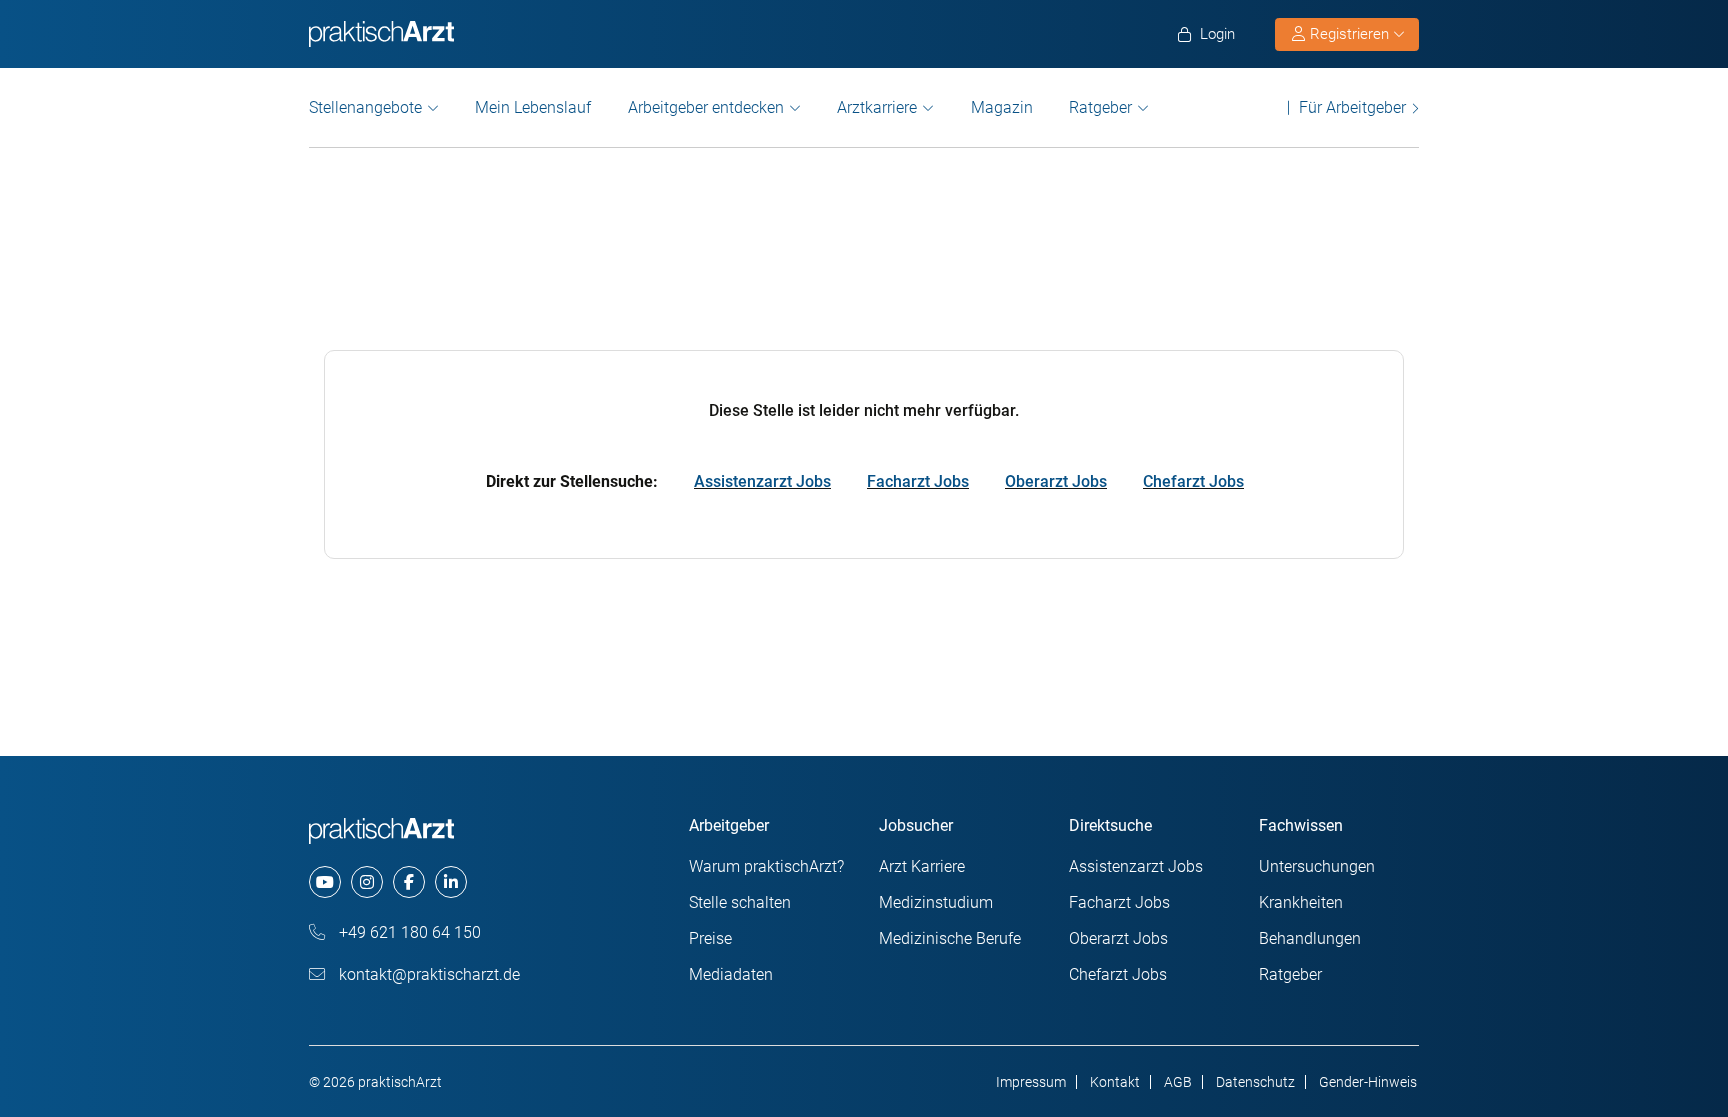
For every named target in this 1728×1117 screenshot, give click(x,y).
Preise (710, 938)
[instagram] (367, 882)
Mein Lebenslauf (533, 107)
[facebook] (409, 882)
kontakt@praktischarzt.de (427, 974)
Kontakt (1115, 1082)
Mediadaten (731, 974)
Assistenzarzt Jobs (762, 481)
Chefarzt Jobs (1193, 481)
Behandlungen (1310, 938)
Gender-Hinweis (1368, 1082)
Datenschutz (1255, 1082)
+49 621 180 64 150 (408, 932)
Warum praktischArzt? (766, 866)
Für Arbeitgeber (1352, 107)
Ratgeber (1100, 107)
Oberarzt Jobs (1056, 481)
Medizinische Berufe (950, 938)
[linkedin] (451, 882)
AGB (1178, 1082)
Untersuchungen (1317, 866)
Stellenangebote (365, 107)
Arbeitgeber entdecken (706, 107)
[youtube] (325, 882)
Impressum (1031, 1082)
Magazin (1002, 107)
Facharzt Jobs (918, 481)
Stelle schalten (740, 902)
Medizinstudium (936, 902)
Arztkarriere (877, 107)
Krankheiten (1301, 902)
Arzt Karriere (922, 866)
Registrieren (1349, 34)
